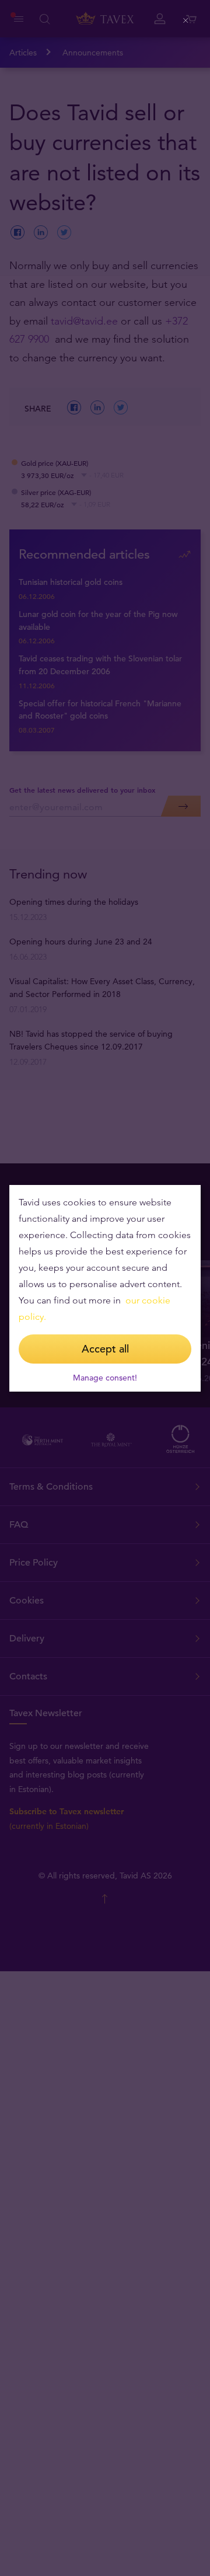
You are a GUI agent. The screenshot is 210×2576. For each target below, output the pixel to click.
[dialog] (105, 1288)
